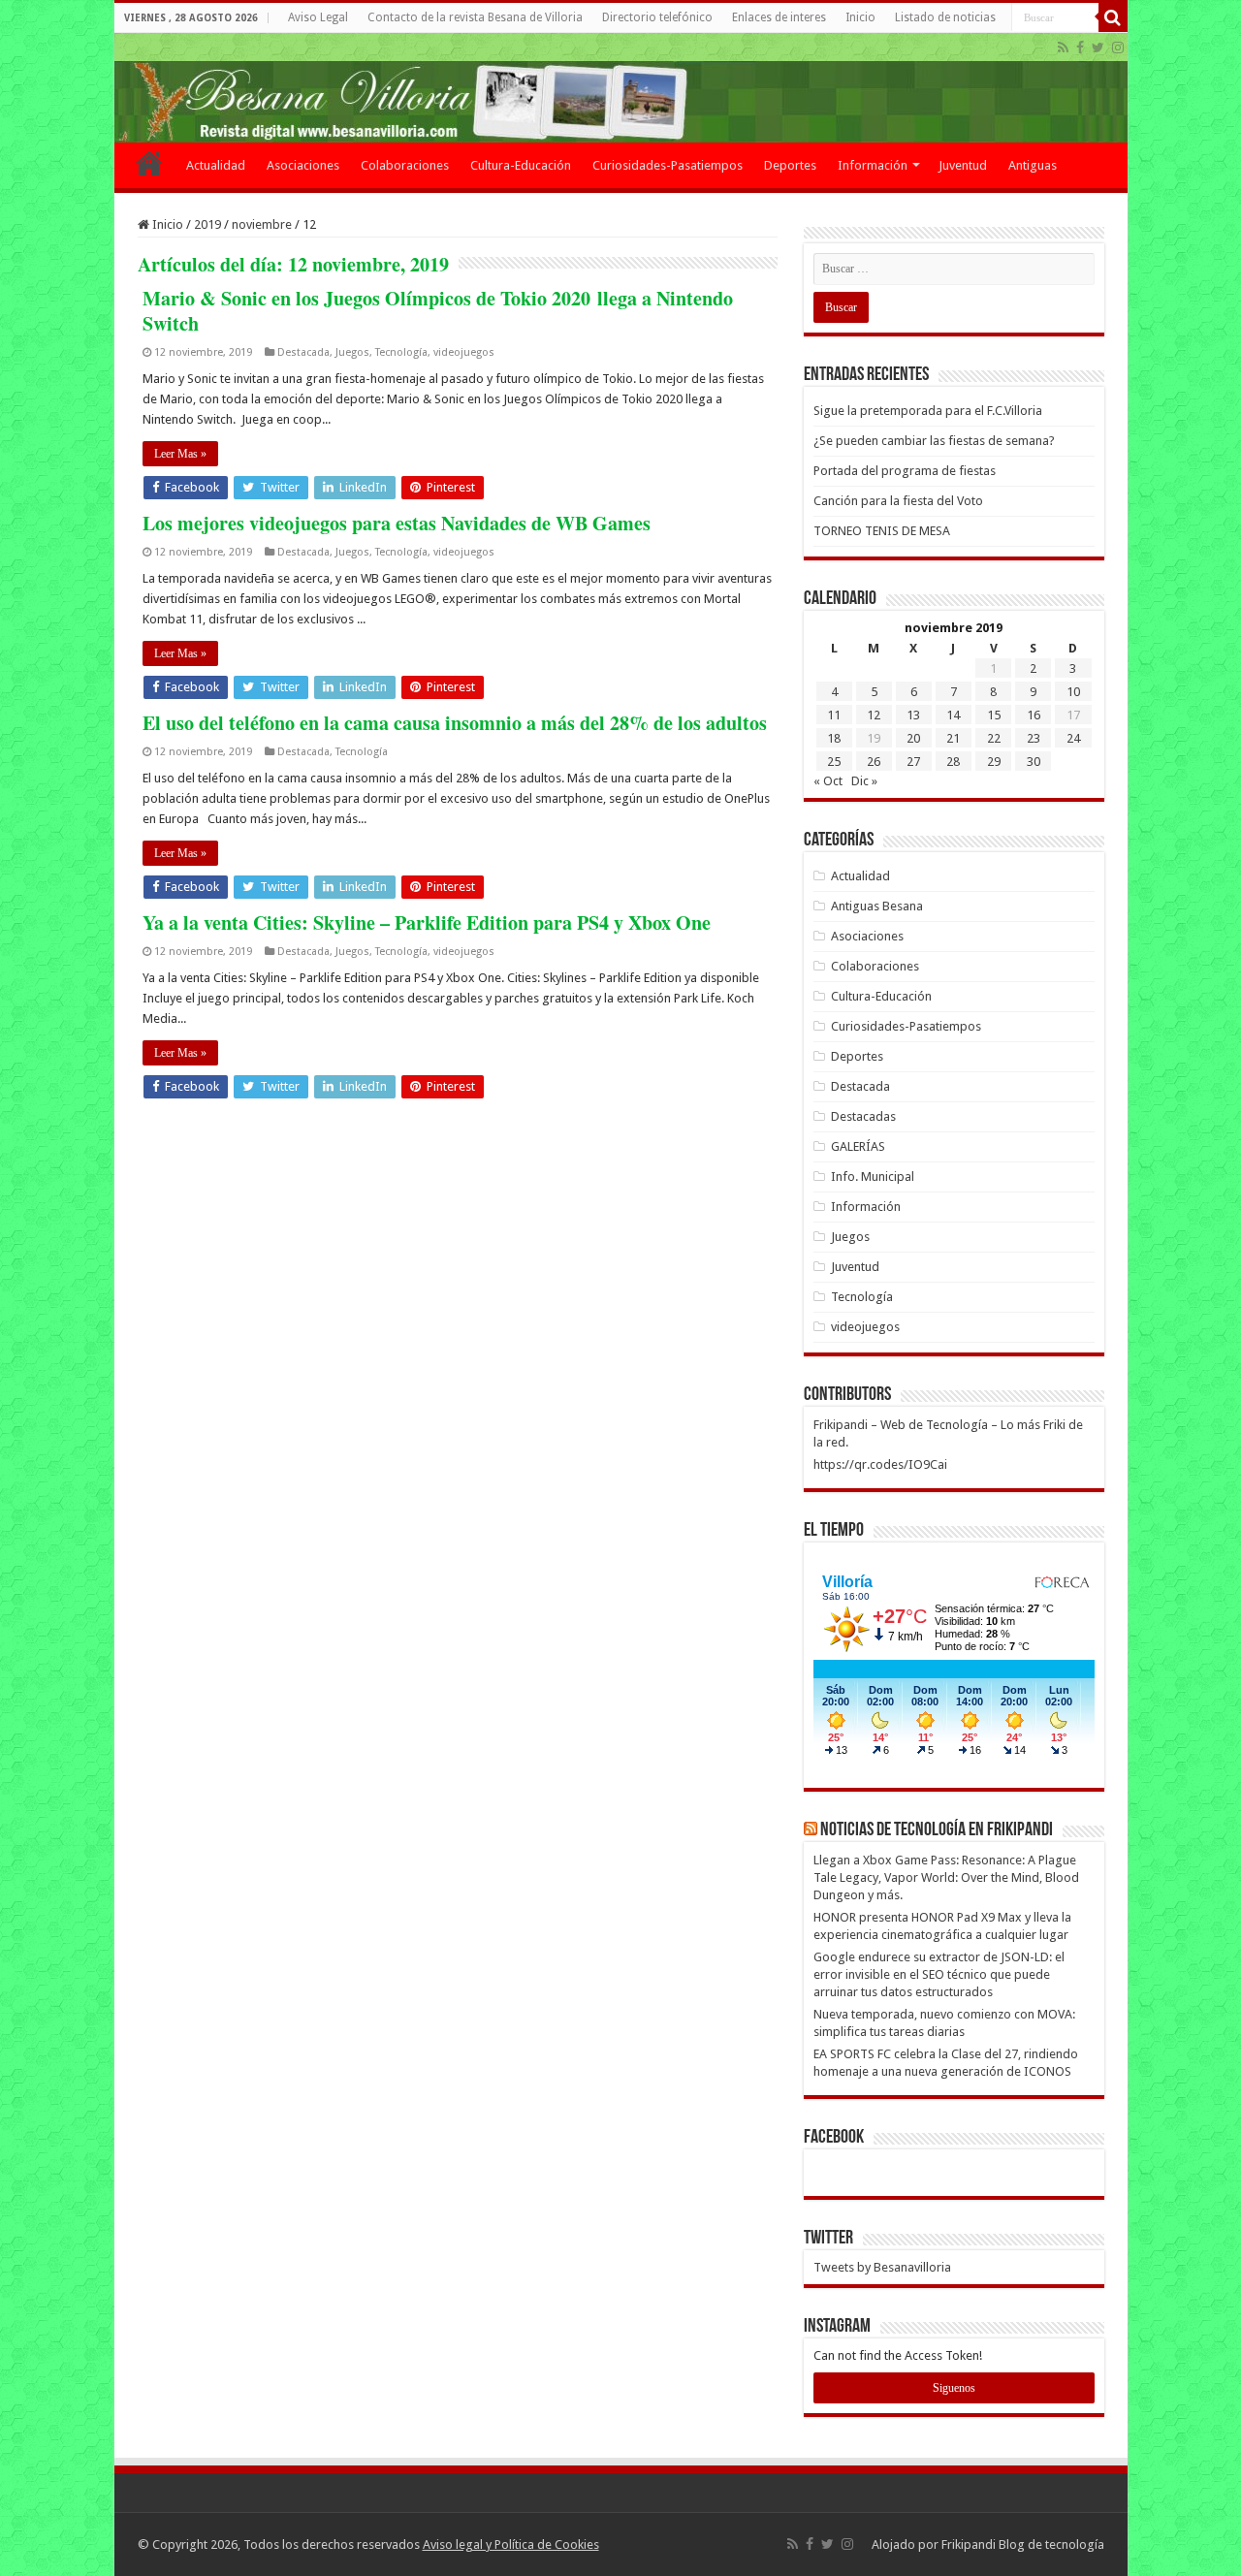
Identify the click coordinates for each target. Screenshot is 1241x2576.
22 (994, 738)
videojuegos (464, 352)
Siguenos (954, 2388)
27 (913, 762)
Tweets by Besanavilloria (882, 2267)
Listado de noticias (945, 17)
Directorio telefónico (657, 17)
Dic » (864, 781)
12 (874, 715)
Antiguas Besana (877, 906)
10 (1073, 692)
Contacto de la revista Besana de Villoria (475, 17)
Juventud (963, 165)
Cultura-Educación (521, 165)
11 (834, 715)
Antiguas (1033, 165)
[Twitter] (1098, 48)
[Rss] (1063, 48)
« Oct (828, 781)
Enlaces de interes (779, 17)
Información (873, 165)
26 (874, 762)
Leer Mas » (180, 454)
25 (834, 762)
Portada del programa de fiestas (905, 471)
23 (1034, 738)
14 (953, 715)
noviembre (262, 224)
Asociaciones (303, 165)
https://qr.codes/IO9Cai (880, 1464)
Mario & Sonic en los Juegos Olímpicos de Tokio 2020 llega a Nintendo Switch (438, 311)
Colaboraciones (405, 165)
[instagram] (1118, 48)
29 (994, 762)
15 (994, 715)
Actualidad (216, 165)
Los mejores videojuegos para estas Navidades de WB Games (397, 523)
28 (953, 762)
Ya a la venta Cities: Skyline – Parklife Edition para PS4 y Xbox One (427, 922)
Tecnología (401, 352)
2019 (207, 224)
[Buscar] (1113, 17)
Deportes (790, 165)
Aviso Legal (318, 17)
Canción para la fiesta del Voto (898, 501)
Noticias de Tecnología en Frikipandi (937, 1830)
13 (913, 715)
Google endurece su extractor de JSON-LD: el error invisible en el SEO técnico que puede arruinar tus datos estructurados (939, 1974)
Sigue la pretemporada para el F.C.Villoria (928, 411)
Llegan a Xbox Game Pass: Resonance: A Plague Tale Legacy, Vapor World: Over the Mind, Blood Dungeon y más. (946, 1877)
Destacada (303, 352)
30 (1034, 762)
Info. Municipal (873, 1177)
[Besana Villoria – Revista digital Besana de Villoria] (621, 88)
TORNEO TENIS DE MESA (882, 531)
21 (953, 738)
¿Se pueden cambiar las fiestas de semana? (934, 441)
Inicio (860, 17)
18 (834, 738)
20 (913, 738)
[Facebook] (1080, 48)
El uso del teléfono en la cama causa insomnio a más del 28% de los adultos (455, 723)
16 (1034, 715)
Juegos (352, 352)
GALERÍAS (858, 1146)
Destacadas (863, 1116)
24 (1073, 738)
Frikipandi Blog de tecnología (1023, 2544)
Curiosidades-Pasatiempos (668, 165)
